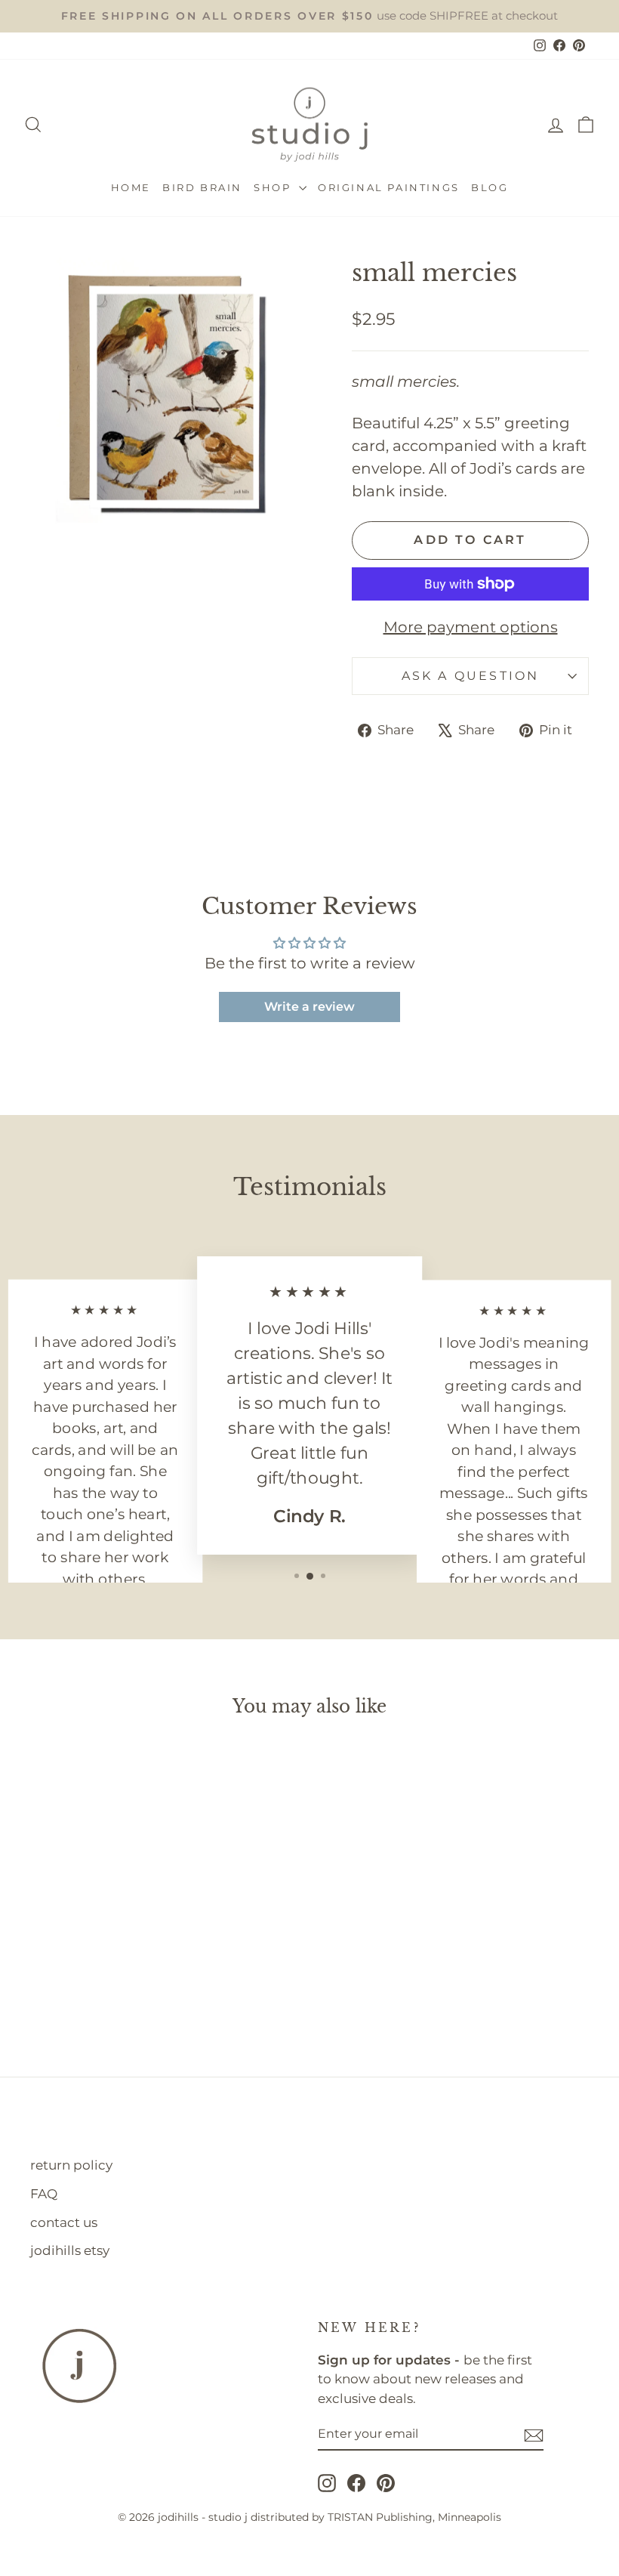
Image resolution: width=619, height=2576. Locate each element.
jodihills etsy (70, 2250)
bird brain (202, 187)
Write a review (309, 1007)
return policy (71, 2165)
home (131, 187)
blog (490, 187)
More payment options (471, 627)
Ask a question (471, 676)
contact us (64, 2222)
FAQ (44, 2194)
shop (274, 187)
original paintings (389, 187)
